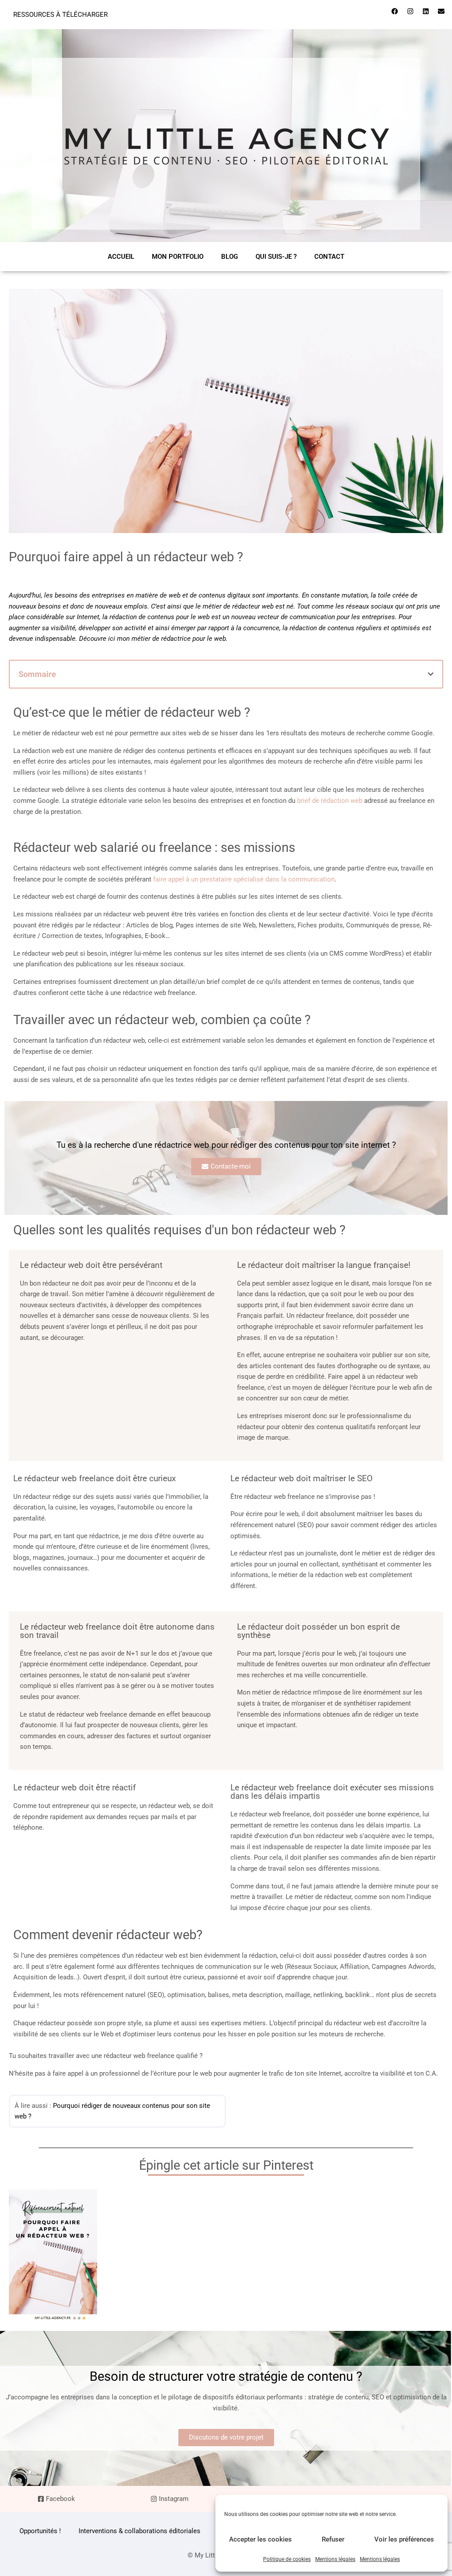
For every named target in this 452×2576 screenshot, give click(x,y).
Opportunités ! (40, 2531)
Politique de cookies (287, 2559)
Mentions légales (335, 2559)
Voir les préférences (404, 2539)
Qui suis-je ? (276, 257)
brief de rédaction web (330, 801)
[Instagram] (410, 11)
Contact (329, 257)
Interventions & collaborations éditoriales (139, 2531)
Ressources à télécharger (60, 15)
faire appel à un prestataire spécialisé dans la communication (244, 879)
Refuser (333, 2539)
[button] (431, 674)
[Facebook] (395, 11)
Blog (230, 257)
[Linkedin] (426, 11)
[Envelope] (441, 11)
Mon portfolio (178, 257)
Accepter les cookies (260, 2539)
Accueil (121, 257)
